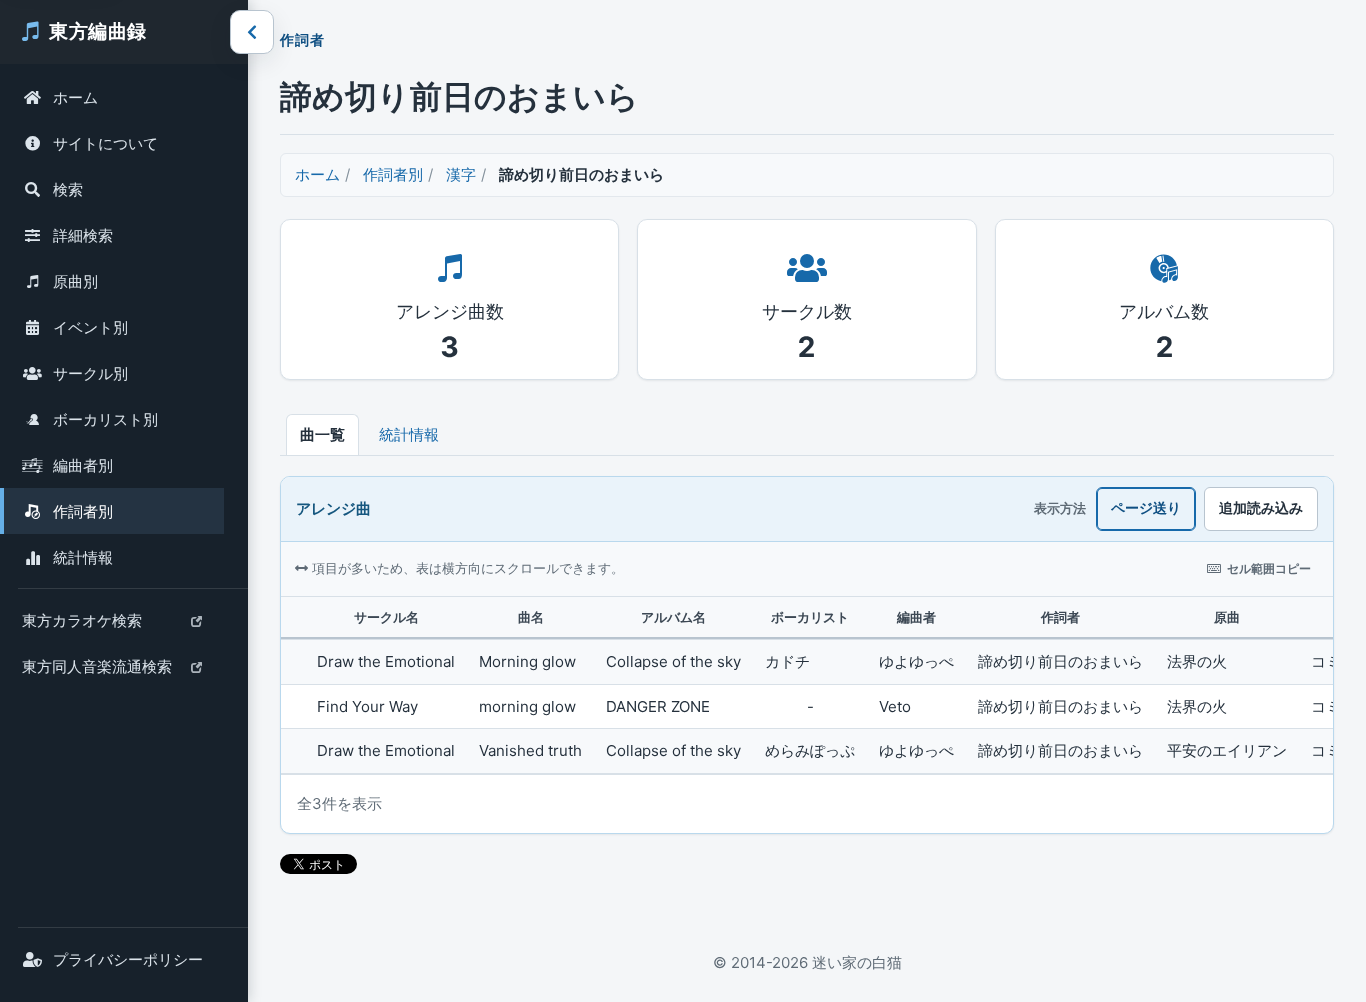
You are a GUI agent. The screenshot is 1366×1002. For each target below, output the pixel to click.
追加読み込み (1261, 507)
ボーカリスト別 (105, 419)
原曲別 (75, 281)
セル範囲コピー (1269, 568)
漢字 (461, 174)
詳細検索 (83, 235)
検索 (68, 189)
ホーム (75, 97)
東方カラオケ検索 (81, 627)
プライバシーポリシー (128, 959)
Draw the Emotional (386, 661)
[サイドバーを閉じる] (252, 32)
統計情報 (83, 557)
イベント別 (90, 327)
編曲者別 (83, 465)
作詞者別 (83, 511)
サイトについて (105, 143)
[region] (807, 685)
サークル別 (90, 373)
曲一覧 (322, 434)
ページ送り (1146, 507)
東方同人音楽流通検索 (96, 673)
